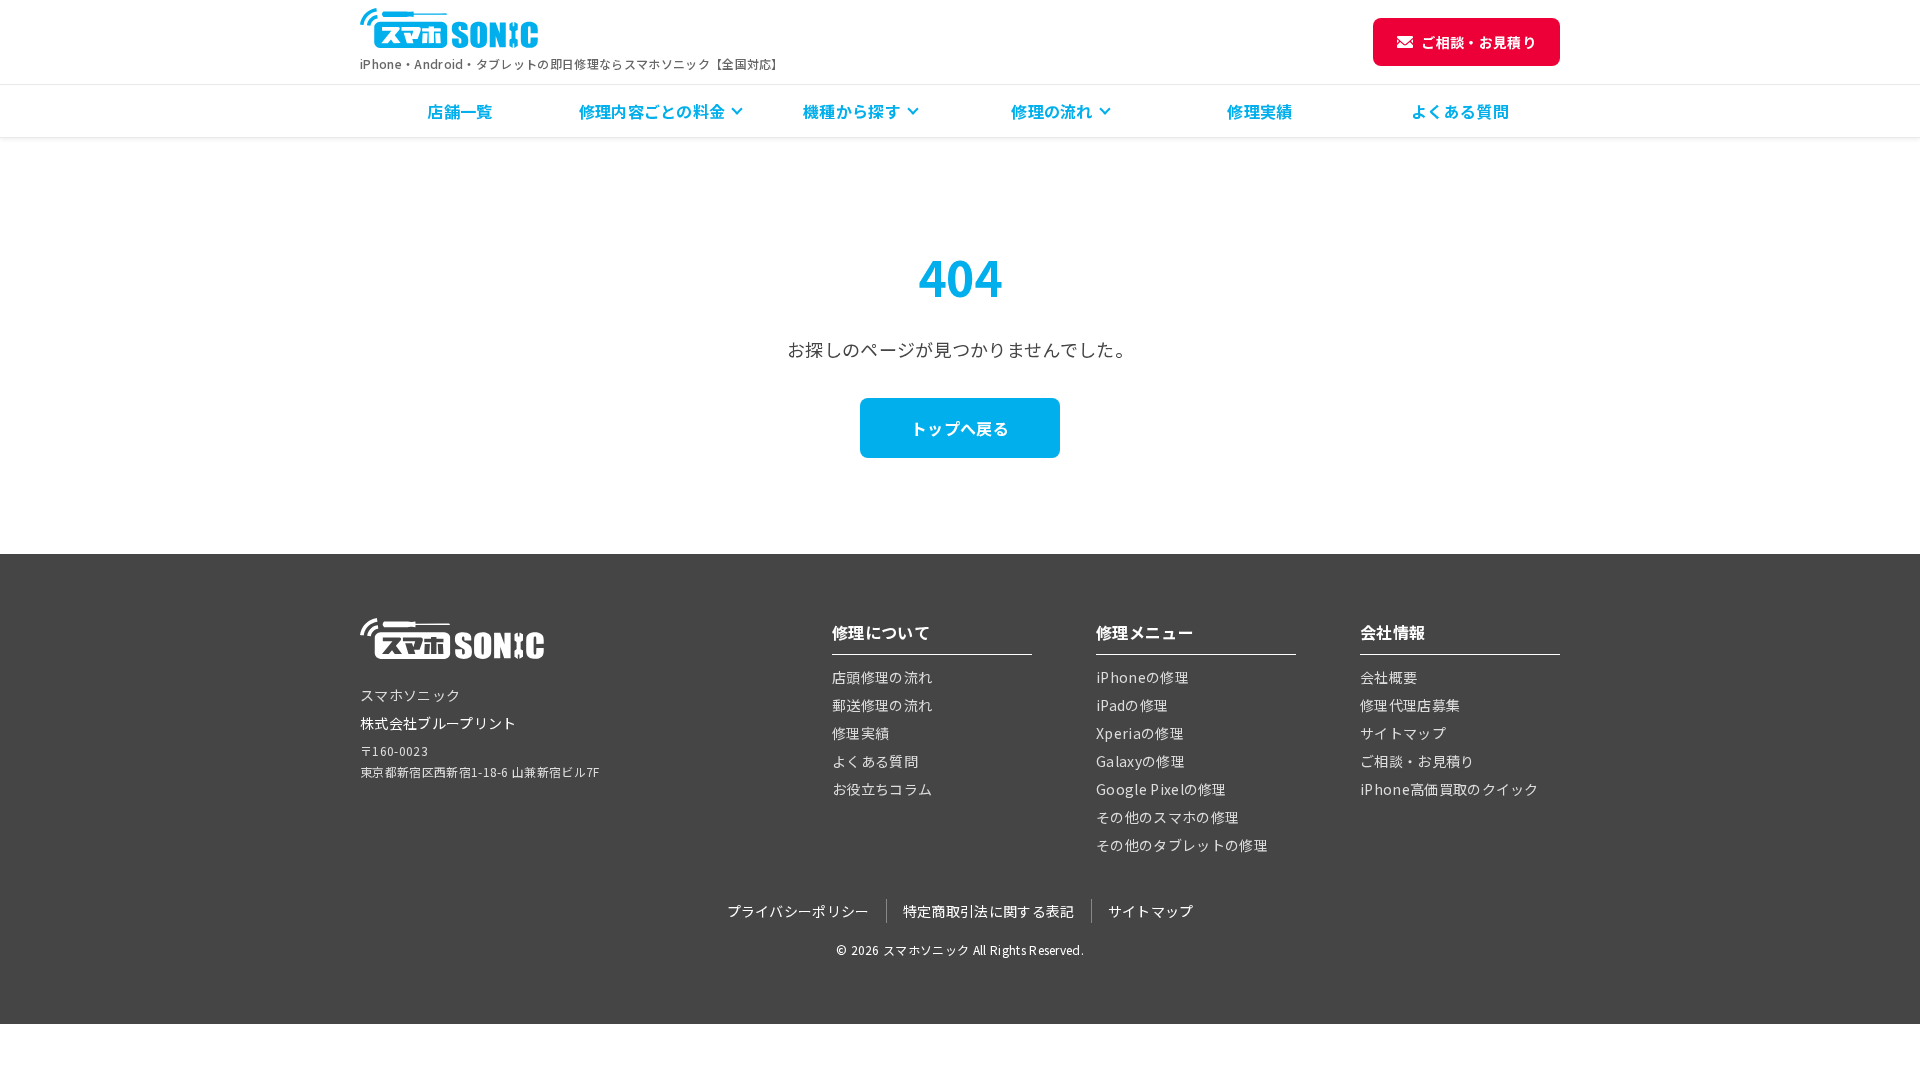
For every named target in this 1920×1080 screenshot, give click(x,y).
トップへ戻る (960, 428)
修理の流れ (1052, 111)
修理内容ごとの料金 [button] (652, 111)
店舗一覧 (459, 111)
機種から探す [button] (852, 111)
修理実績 (1259, 111)
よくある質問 (1460, 111)
